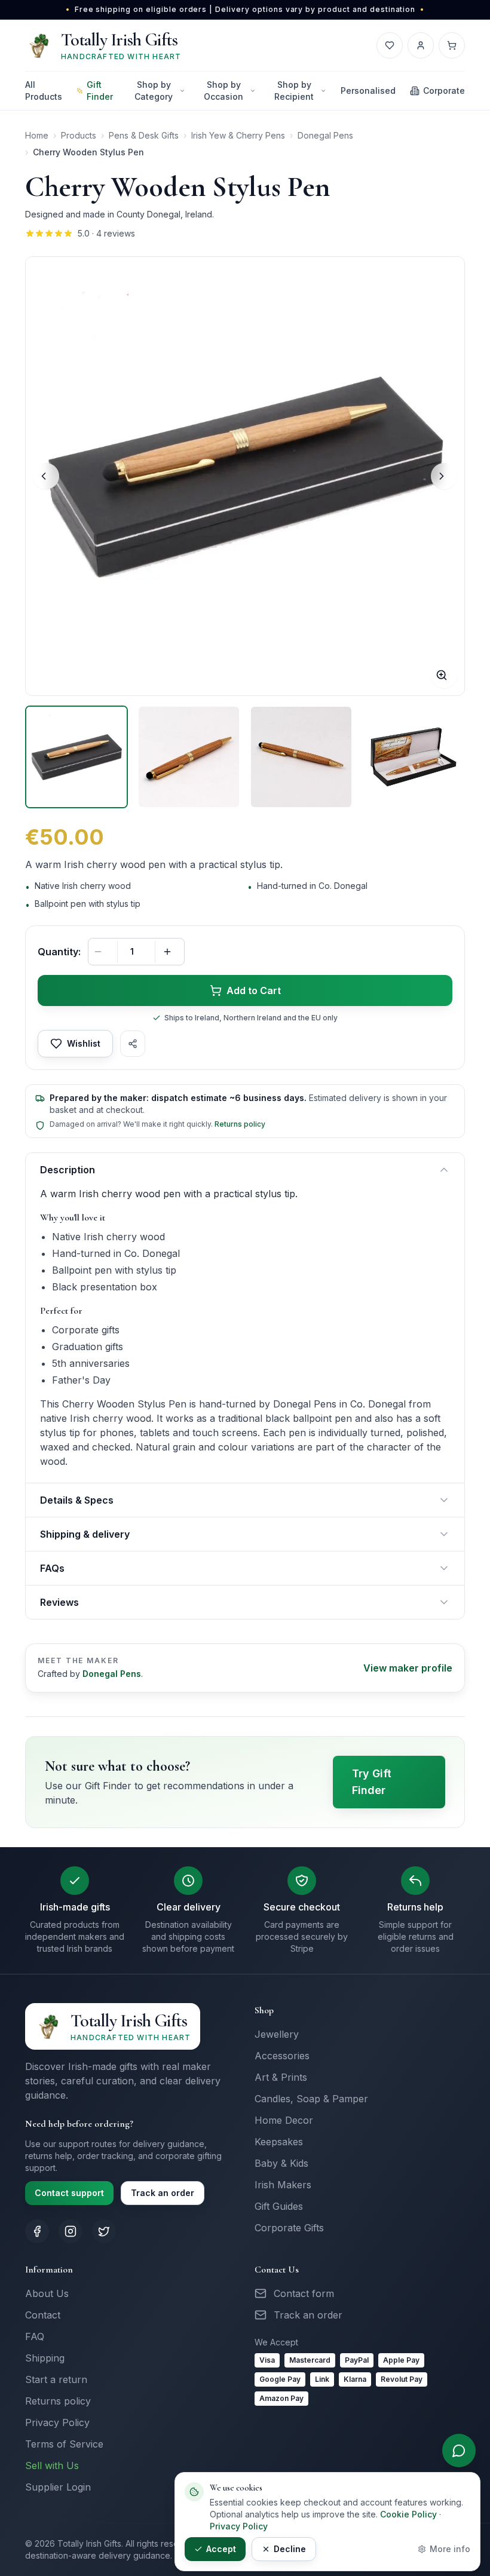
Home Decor (284, 2120)
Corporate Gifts (289, 2228)
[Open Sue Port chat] (459, 2451)
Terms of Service (64, 2444)
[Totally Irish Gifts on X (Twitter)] (104, 2231)
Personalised (368, 91)
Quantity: (59, 952)
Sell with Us (52, 2465)
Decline (290, 2549)
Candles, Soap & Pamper (311, 2099)
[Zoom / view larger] (444, 675)
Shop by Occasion (223, 91)
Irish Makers (283, 2185)
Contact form (304, 2293)
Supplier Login (58, 2487)
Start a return (56, 2379)
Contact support (69, 2193)
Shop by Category (154, 91)
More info (450, 2549)
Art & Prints (281, 2077)
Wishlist (84, 1043)
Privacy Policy (57, 2422)
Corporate (444, 91)
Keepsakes (279, 2142)
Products (79, 135)
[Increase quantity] (171, 952)
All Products (44, 91)
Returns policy (240, 1124)
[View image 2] (189, 757)
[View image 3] (301, 757)
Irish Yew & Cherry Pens (238, 135)
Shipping (45, 2358)
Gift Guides (279, 2206)
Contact (43, 2315)
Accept (221, 2549)
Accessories (282, 2056)
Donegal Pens (325, 135)
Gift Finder (100, 91)
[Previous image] (46, 476)
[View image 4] (414, 757)
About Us (47, 2293)
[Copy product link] (133, 1044)
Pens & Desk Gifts (144, 135)
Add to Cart (254, 990)
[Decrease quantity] (102, 952)
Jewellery (277, 2034)
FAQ (35, 2336)
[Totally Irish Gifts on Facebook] (37, 2231)
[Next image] (444, 476)
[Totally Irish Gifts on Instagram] (71, 2231)
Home (37, 135)
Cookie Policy (408, 2514)
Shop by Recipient (294, 91)
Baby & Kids (281, 2163)
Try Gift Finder (372, 1782)
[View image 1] (76, 757)
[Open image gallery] (245, 476)
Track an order (163, 2193)
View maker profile (408, 1668)
